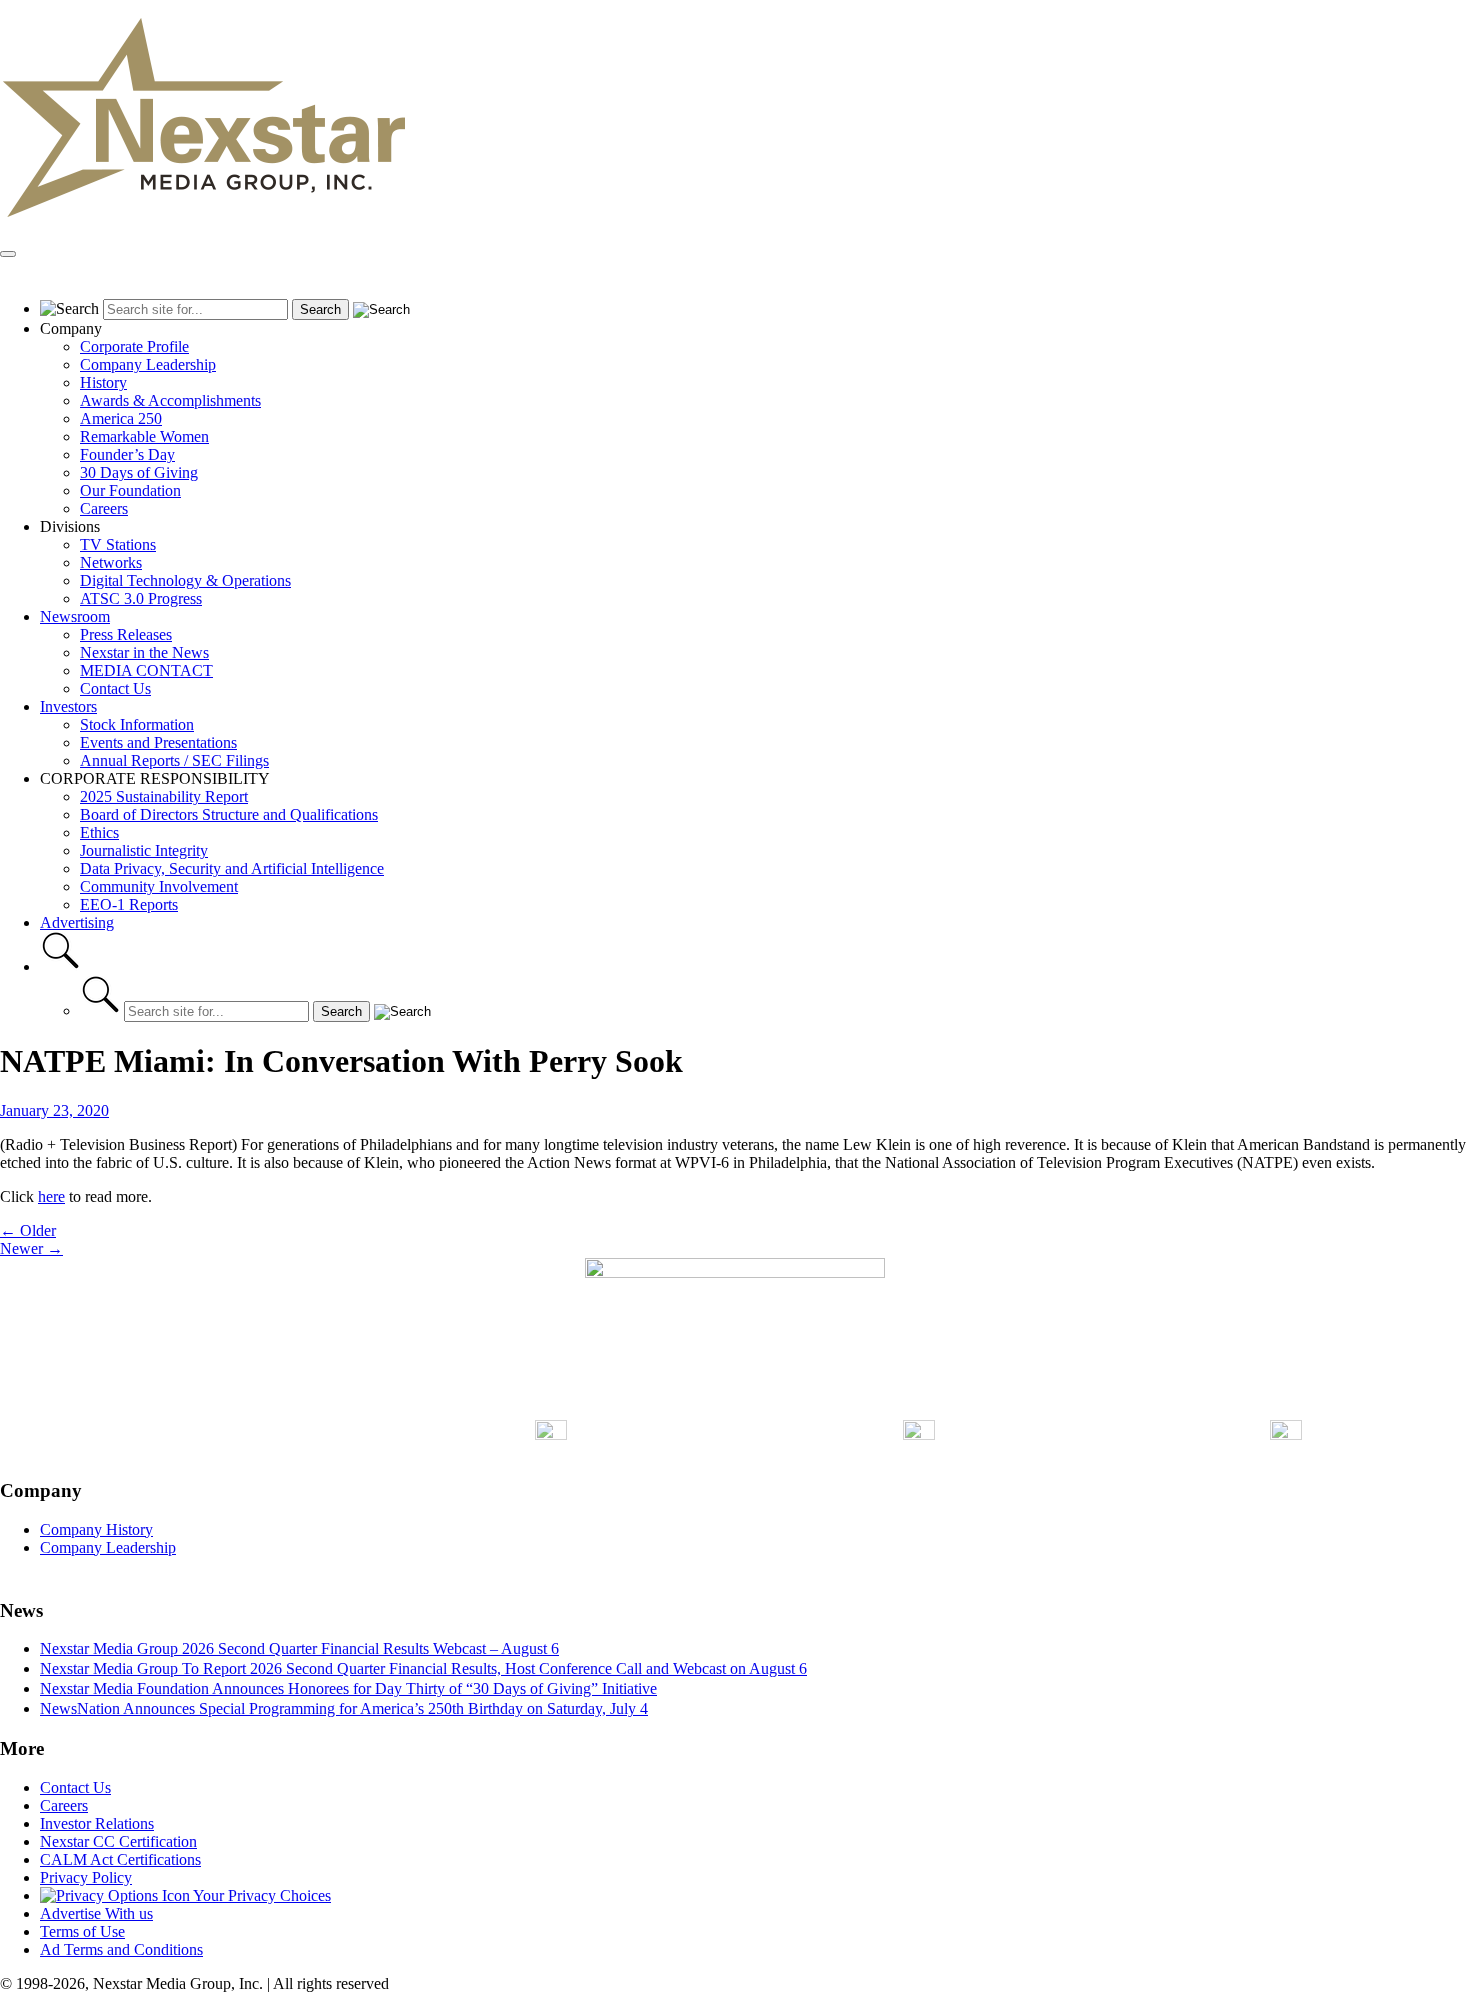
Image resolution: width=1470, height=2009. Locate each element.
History (103, 382)
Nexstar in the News (144, 652)
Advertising (77, 922)
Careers (104, 508)
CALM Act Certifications (120, 1859)
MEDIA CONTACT (146, 670)
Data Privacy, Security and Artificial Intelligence (232, 868)
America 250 (121, 418)
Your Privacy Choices (260, 1895)
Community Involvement (159, 886)
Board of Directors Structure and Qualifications (229, 814)
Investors (68, 706)
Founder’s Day (127, 454)
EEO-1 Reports (129, 904)
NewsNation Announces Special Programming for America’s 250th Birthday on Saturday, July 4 (344, 1708)
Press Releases (126, 634)
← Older (28, 1230)
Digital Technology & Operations (185, 580)
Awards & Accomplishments (170, 400)
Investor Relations (97, 1823)
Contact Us (115, 688)
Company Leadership (148, 364)
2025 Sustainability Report (164, 796)
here (51, 1196)
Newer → (31, 1248)
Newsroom (75, 616)
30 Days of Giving (139, 472)
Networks (111, 562)
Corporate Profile (134, 346)
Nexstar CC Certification (118, 1841)
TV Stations (118, 544)
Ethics (99, 832)
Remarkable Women (144, 436)
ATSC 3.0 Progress (141, 598)
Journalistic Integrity (144, 850)
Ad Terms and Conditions (121, 1949)
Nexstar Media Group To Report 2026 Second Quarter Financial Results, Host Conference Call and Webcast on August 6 (423, 1668)
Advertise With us (96, 1913)
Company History (96, 1529)
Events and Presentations (158, 742)
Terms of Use (82, 1931)
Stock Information (137, 724)
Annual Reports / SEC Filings (174, 760)
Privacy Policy (86, 1877)
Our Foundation (130, 490)
